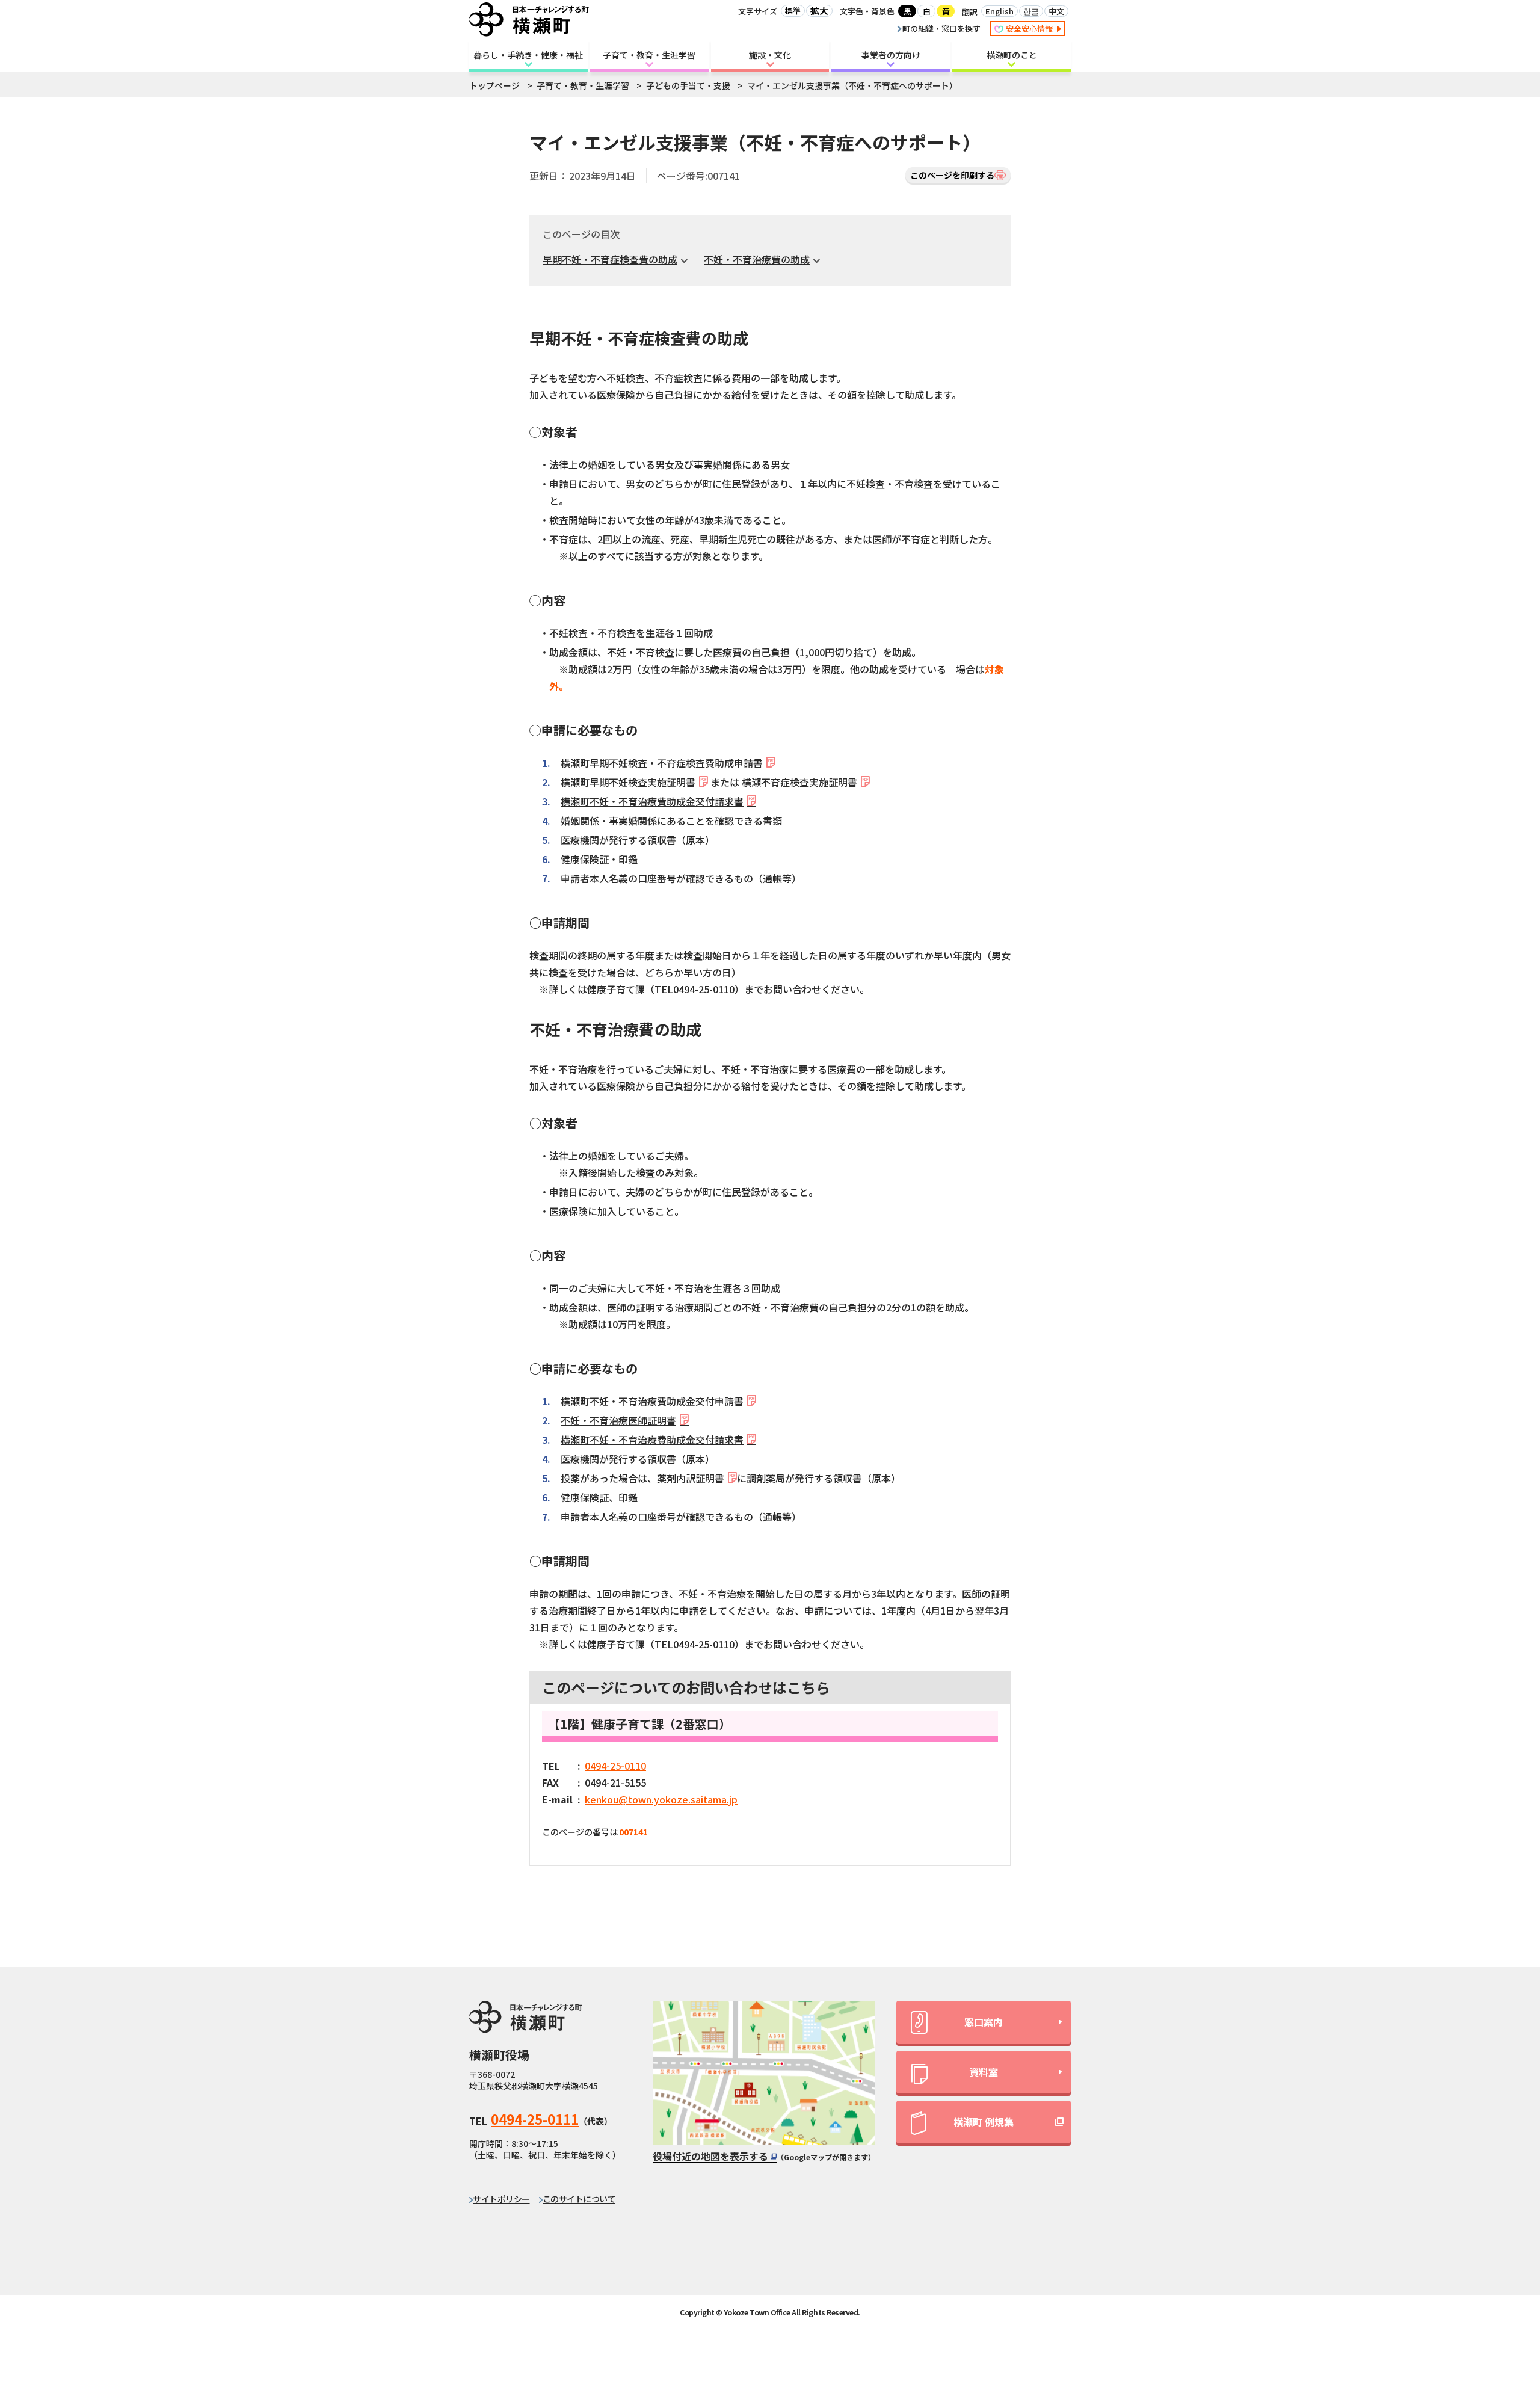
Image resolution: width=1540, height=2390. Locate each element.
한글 (1031, 11)
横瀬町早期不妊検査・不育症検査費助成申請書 (662, 763)
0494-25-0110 (704, 989)
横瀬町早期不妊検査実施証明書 (628, 782)
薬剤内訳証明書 (691, 1478)
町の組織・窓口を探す (941, 29)
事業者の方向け (891, 55)
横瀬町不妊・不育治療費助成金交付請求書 (652, 801)
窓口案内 (984, 2022)
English (999, 11)
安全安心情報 (1030, 29)
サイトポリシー (501, 2199)
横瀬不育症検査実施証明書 (799, 782)
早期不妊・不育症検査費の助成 (610, 259)
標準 (793, 11)
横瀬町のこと (1012, 55)
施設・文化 (770, 55)
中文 (1056, 11)
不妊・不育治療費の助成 (757, 259)
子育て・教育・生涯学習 (649, 55)
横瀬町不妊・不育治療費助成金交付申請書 (652, 1401)
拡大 (819, 11)
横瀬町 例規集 (984, 2122)
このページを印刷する (952, 175)
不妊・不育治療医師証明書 (618, 1420)
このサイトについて (579, 2199)
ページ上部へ (1498, 2273)
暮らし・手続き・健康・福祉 (528, 55)
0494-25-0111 (535, 2119)
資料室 (984, 2072)
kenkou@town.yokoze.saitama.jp (661, 1799)
